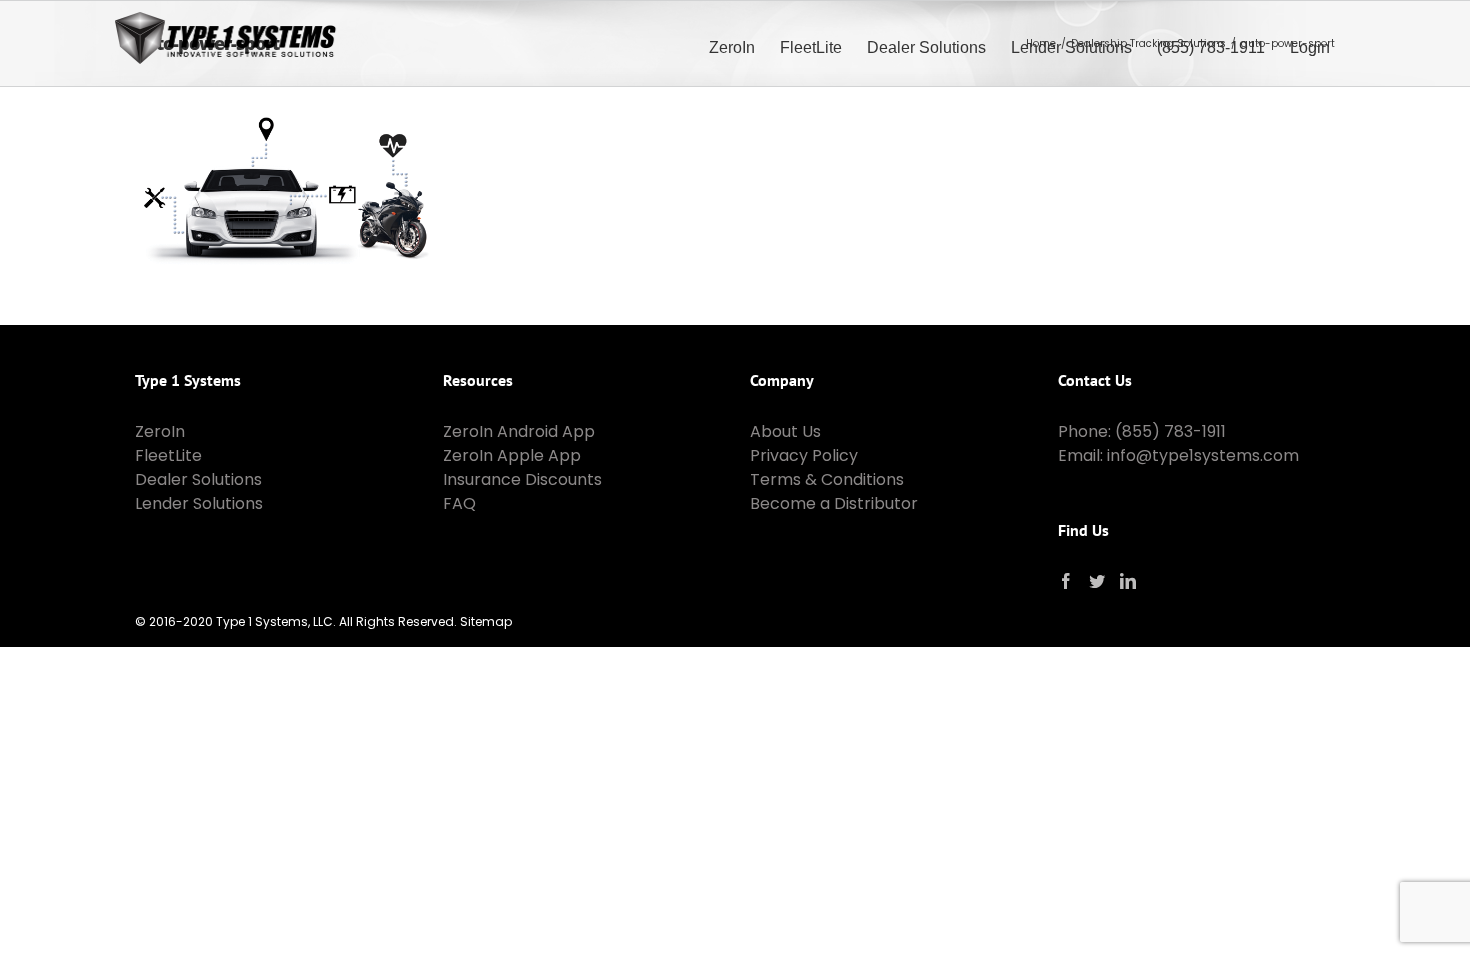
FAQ (459, 503)
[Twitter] (1097, 581)
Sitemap (486, 621)
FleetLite (168, 455)
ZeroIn (160, 431)
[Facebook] (1066, 581)
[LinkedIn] (1128, 581)
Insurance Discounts (522, 479)
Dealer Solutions (198, 479)
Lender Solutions (199, 503)
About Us (785, 431)
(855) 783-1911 (1170, 431)
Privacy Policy (804, 455)
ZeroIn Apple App (512, 455)
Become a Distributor (834, 503)
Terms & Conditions (827, 479)
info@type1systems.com (1203, 455)
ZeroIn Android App (519, 431)
